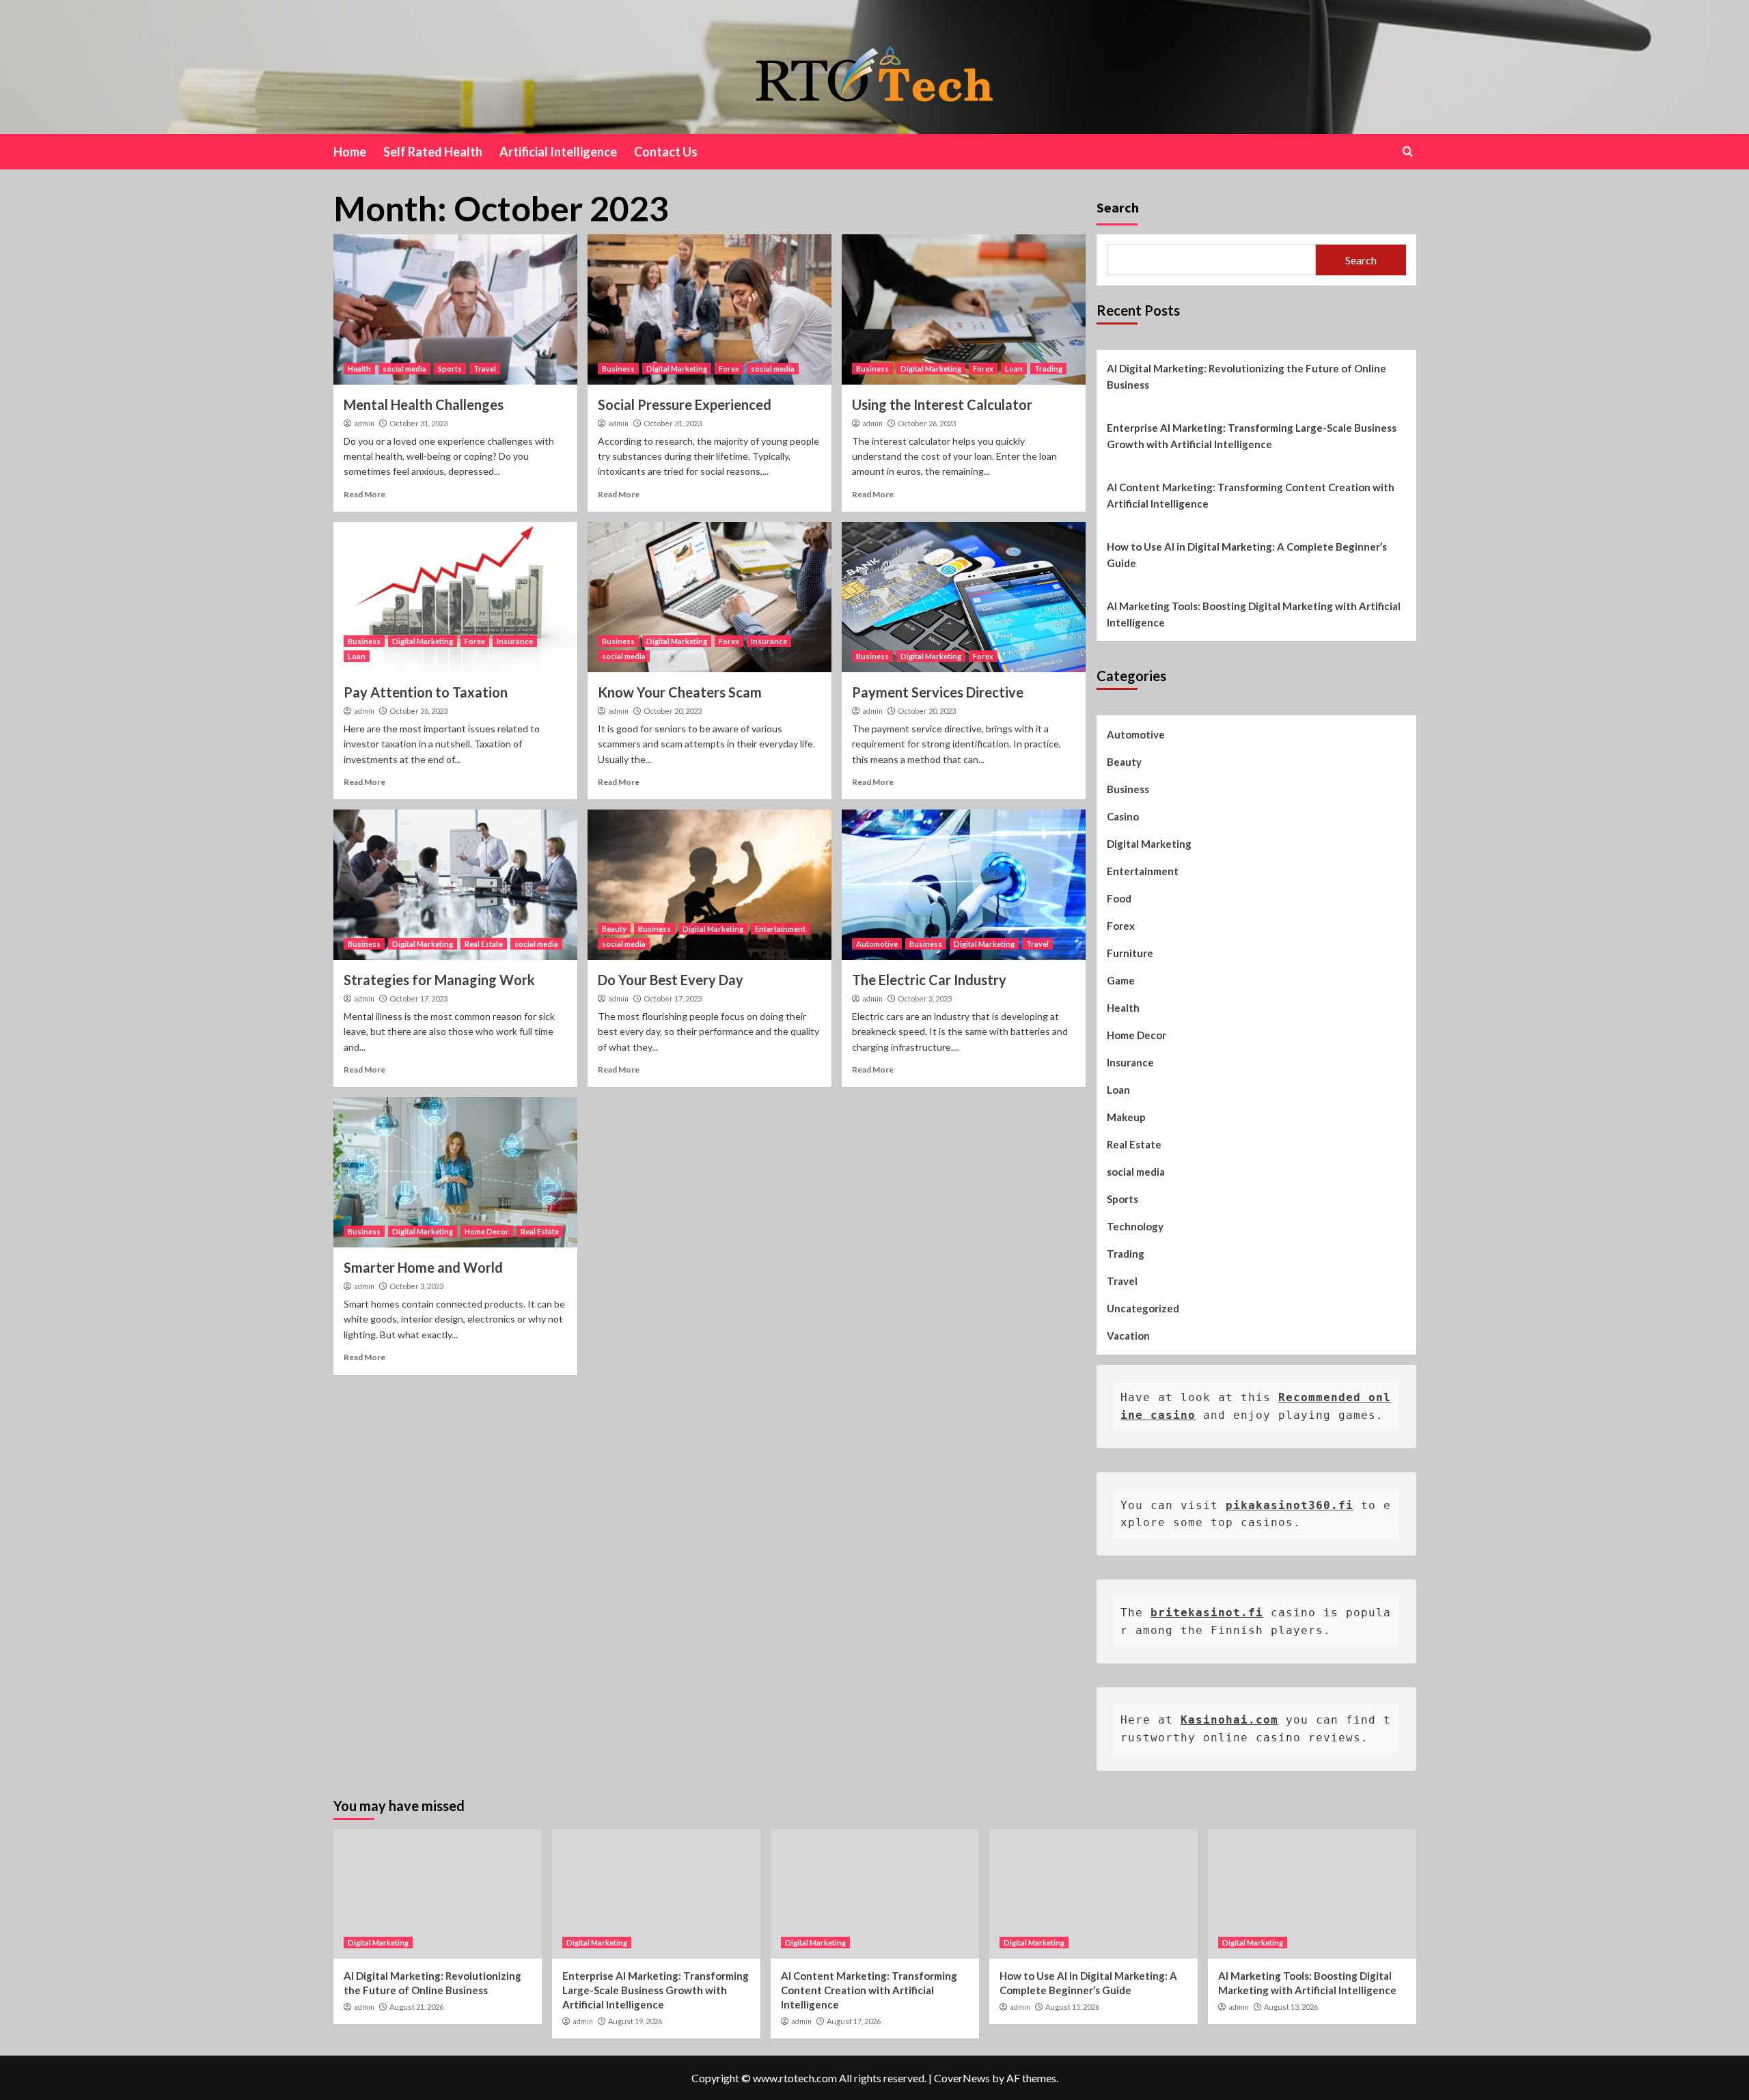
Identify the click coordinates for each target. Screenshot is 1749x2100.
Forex (729, 369)
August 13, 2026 (1291, 2007)
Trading (1048, 369)
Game (1121, 980)
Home (350, 152)
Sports (450, 369)
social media (404, 369)
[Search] (1408, 151)
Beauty (614, 929)
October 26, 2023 (927, 423)
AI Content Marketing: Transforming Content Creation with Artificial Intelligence (1251, 495)
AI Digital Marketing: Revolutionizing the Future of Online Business (1247, 376)
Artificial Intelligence (558, 152)
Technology (1135, 1226)
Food (1119, 898)
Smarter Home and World (423, 1267)
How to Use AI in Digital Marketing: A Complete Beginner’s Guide (1247, 555)
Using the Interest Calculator (942, 404)
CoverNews (962, 2078)
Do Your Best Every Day (671, 980)
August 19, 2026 (635, 2021)
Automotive (877, 944)
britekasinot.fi (1207, 1613)
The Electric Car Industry (929, 980)
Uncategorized (1143, 1308)
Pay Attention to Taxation (426, 692)
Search (1118, 207)
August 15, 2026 (1072, 2007)
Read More (364, 494)
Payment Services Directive (938, 692)
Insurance (515, 641)
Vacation (1128, 1336)
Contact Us (666, 152)
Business (618, 369)
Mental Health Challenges (424, 404)
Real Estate (484, 944)
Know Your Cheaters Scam (680, 692)
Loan (1014, 369)
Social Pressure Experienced (685, 404)
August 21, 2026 (416, 2007)
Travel (485, 369)
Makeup (1126, 1117)
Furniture (1130, 953)
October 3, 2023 (925, 998)
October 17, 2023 (418, 998)
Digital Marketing (677, 369)
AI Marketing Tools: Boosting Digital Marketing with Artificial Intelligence (1254, 614)
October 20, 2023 (673, 711)
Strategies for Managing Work (439, 980)
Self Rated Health (433, 152)
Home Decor (487, 1231)
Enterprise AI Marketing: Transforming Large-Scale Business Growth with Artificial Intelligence (1252, 436)
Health (359, 369)
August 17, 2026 (854, 2021)
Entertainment (780, 929)
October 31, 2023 (418, 423)
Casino (1123, 816)
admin (364, 424)
